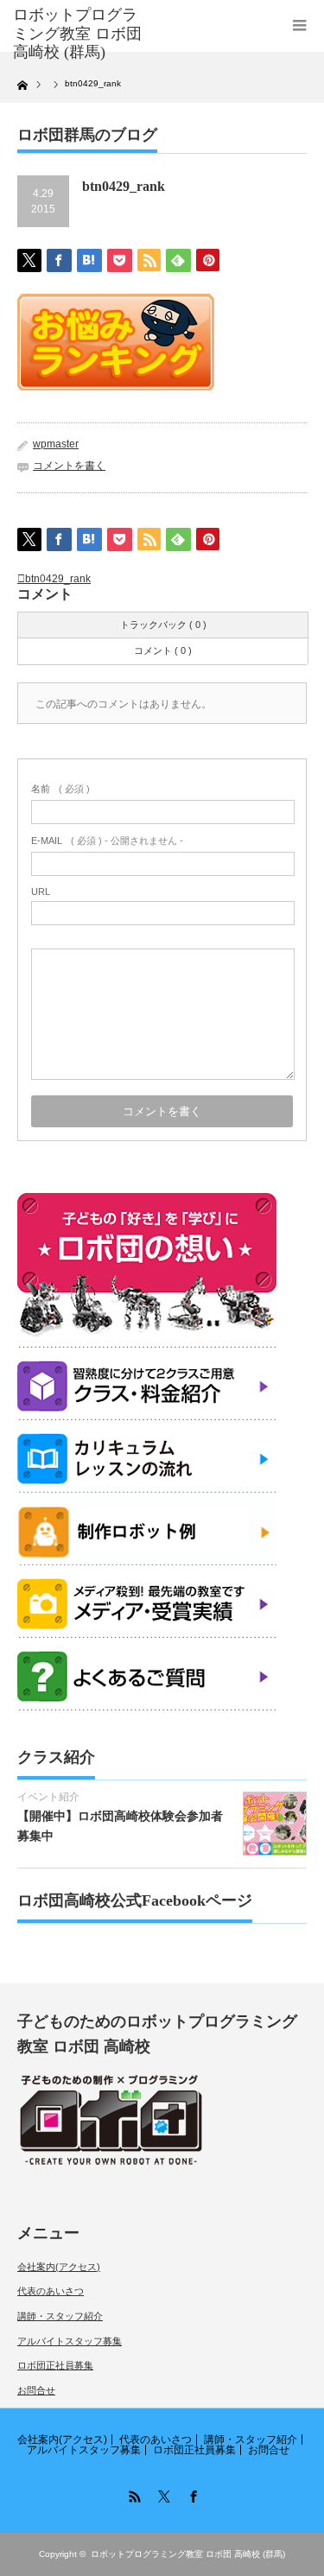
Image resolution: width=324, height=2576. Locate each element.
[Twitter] (162, 2494)
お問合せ (36, 2390)
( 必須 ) (60, 789)
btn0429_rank (58, 579)
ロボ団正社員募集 (55, 2365)
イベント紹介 (48, 1797)
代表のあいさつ (51, 2291)
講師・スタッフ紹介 (60, 2316)
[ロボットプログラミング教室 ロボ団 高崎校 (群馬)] (78, 34)
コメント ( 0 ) (163, 650)
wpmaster (56, 444)
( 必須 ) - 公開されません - (107, 841)
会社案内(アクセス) (59, 2267)
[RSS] (133, 2494)
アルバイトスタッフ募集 (70, 2341)
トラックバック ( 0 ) (163, 625)
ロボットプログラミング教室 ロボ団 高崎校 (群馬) (188, 2554)
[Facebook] (192, 2494)
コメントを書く (69, 466)
